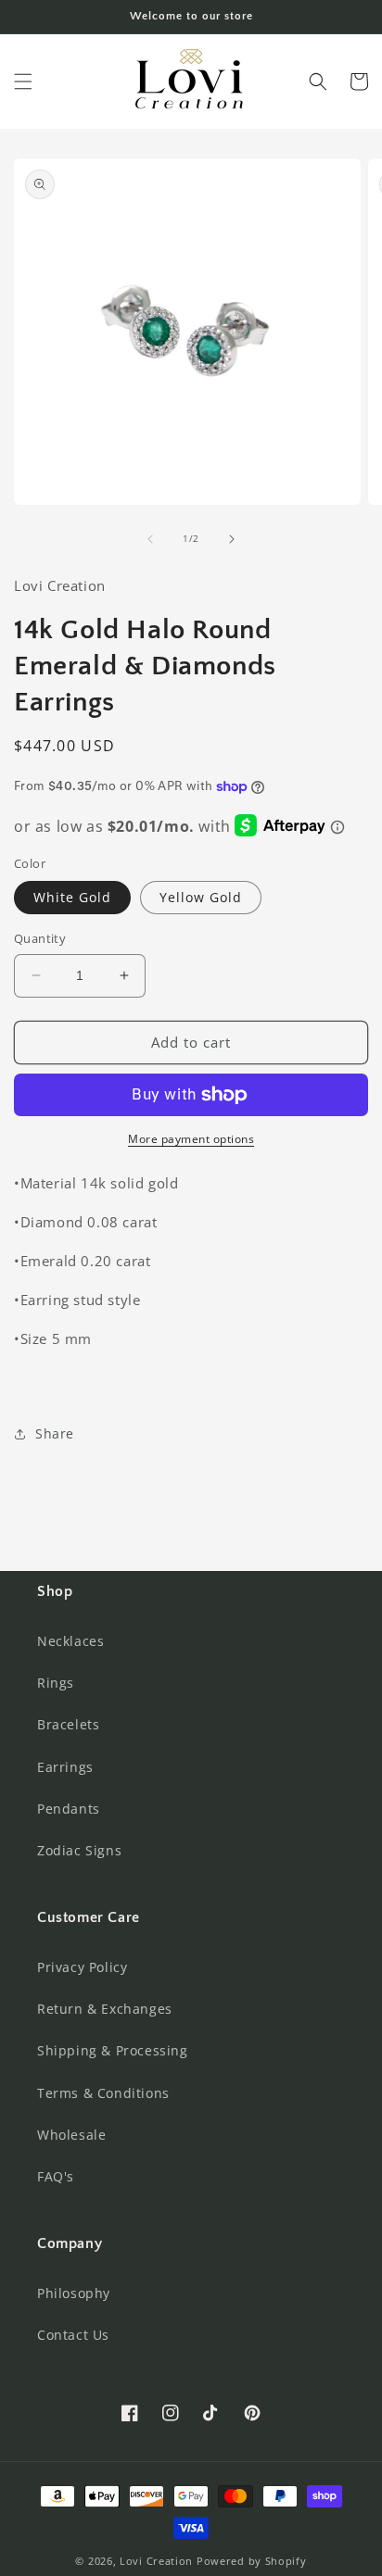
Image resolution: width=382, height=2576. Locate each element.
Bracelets (68, 1724)
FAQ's (56, 2176)
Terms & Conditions (103, 2093)
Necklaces (70, 1641)
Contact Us (73, 2335)
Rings (56, 1683)
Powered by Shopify (252, 2561)
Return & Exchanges (105, 2009)
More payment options (191, 1139)
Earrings (65, 1767)
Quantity (40, 938)
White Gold (72, 897)
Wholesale (71, 2135)
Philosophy (74, 2293)
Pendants (69, 1809)
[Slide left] (150, 539)
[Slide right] (232, 539)
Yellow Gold (201, 897)
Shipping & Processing (113, 2050)
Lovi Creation (156, 2561)
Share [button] (55, 1433)
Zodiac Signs (79, 1850)
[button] (23, 82)
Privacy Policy (82, 1967)
